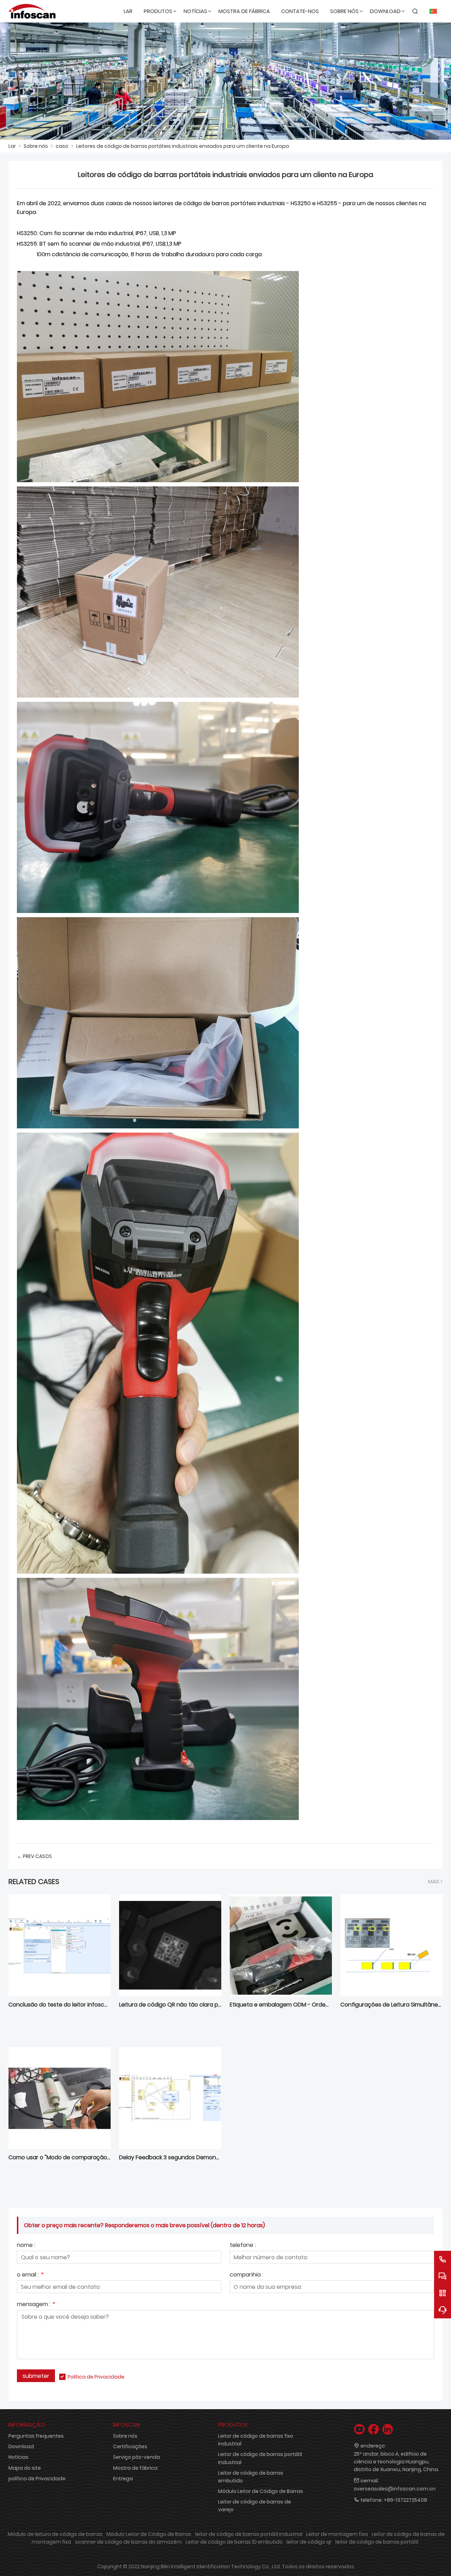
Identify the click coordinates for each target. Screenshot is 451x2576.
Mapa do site (25, 2468)
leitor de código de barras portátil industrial (249, 2534)
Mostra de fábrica (135, 2468)
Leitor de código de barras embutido (251, 2477)
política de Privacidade (37, 2479)
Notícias (18, 2457)
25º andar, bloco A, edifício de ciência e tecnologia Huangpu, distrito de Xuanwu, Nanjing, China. (396, 2462)
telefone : (243, 2246)
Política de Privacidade (96, 2377)
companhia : (246, 2275)
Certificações (130, 2446)
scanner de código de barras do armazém (128, 2542)
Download (21, 2446)
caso (62, 146)
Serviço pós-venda (137, 2457)
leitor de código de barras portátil (377, 2542)
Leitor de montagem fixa (337, 2534)
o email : (30, 2275)
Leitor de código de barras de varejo (255, 2506)
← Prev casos (34, 1856)
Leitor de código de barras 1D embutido (234, 2542)
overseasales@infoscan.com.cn (395, 2489)
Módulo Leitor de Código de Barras (261, 2491)
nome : (26, 2246)
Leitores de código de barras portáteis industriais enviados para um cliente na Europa (183, 146)
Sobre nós (36, 146)
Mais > (435, 1882)
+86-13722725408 (405, 2500)
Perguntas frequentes (36, 2436)
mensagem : (36, 2305)
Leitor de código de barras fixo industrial (256, 2440)
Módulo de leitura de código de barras (55, 2534)
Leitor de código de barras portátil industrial (260, 2458)
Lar (12, 146)
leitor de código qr (309, 2542)
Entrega (123, 2479)
